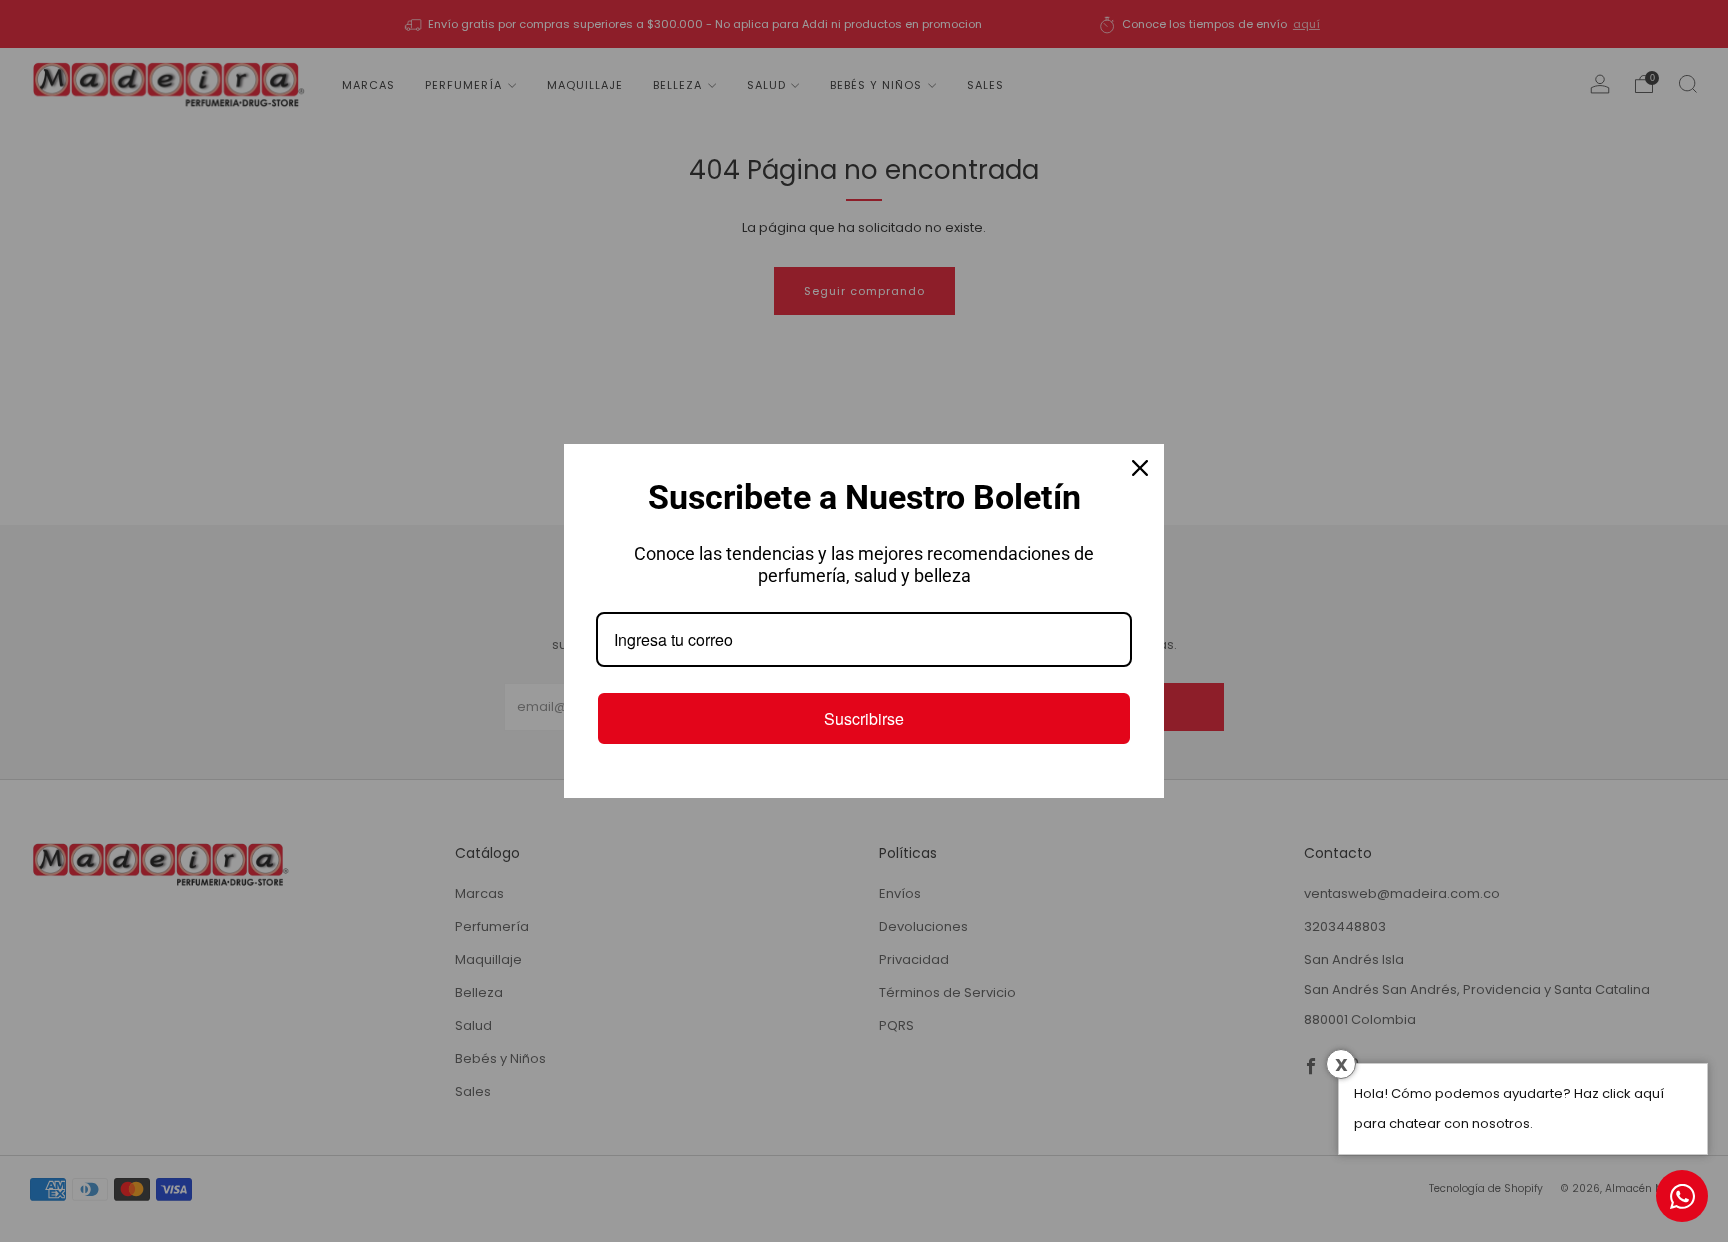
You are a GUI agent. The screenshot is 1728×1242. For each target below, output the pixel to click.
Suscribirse (864, 718)
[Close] (1140, 468)
